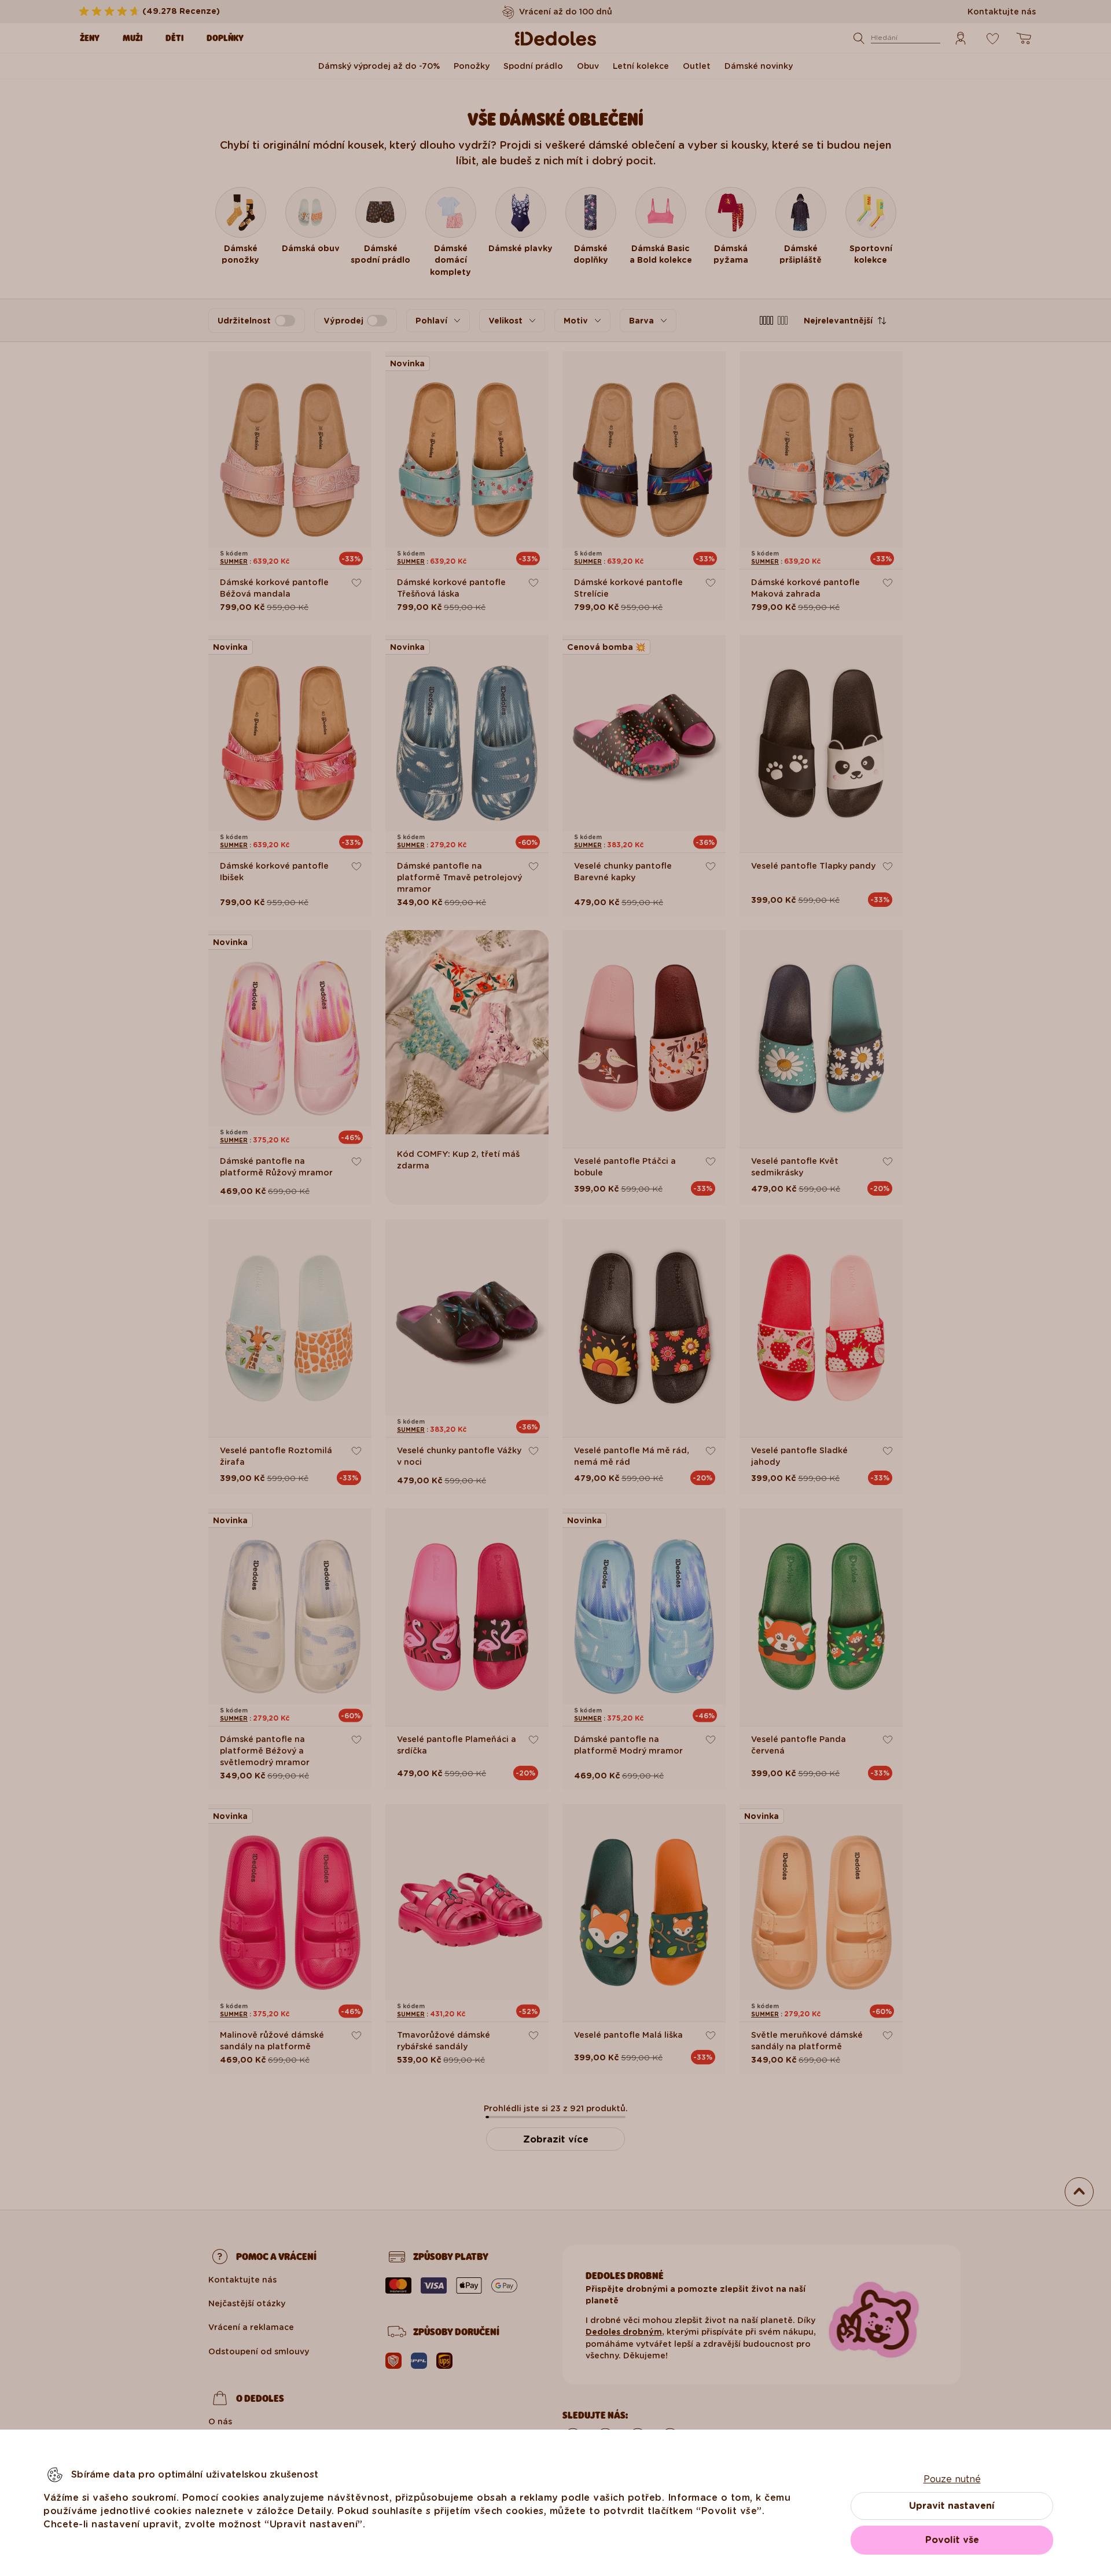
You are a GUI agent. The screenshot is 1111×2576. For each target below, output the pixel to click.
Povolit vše (952, 2540)
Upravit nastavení (952, 2506)
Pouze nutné (952, 2479)
